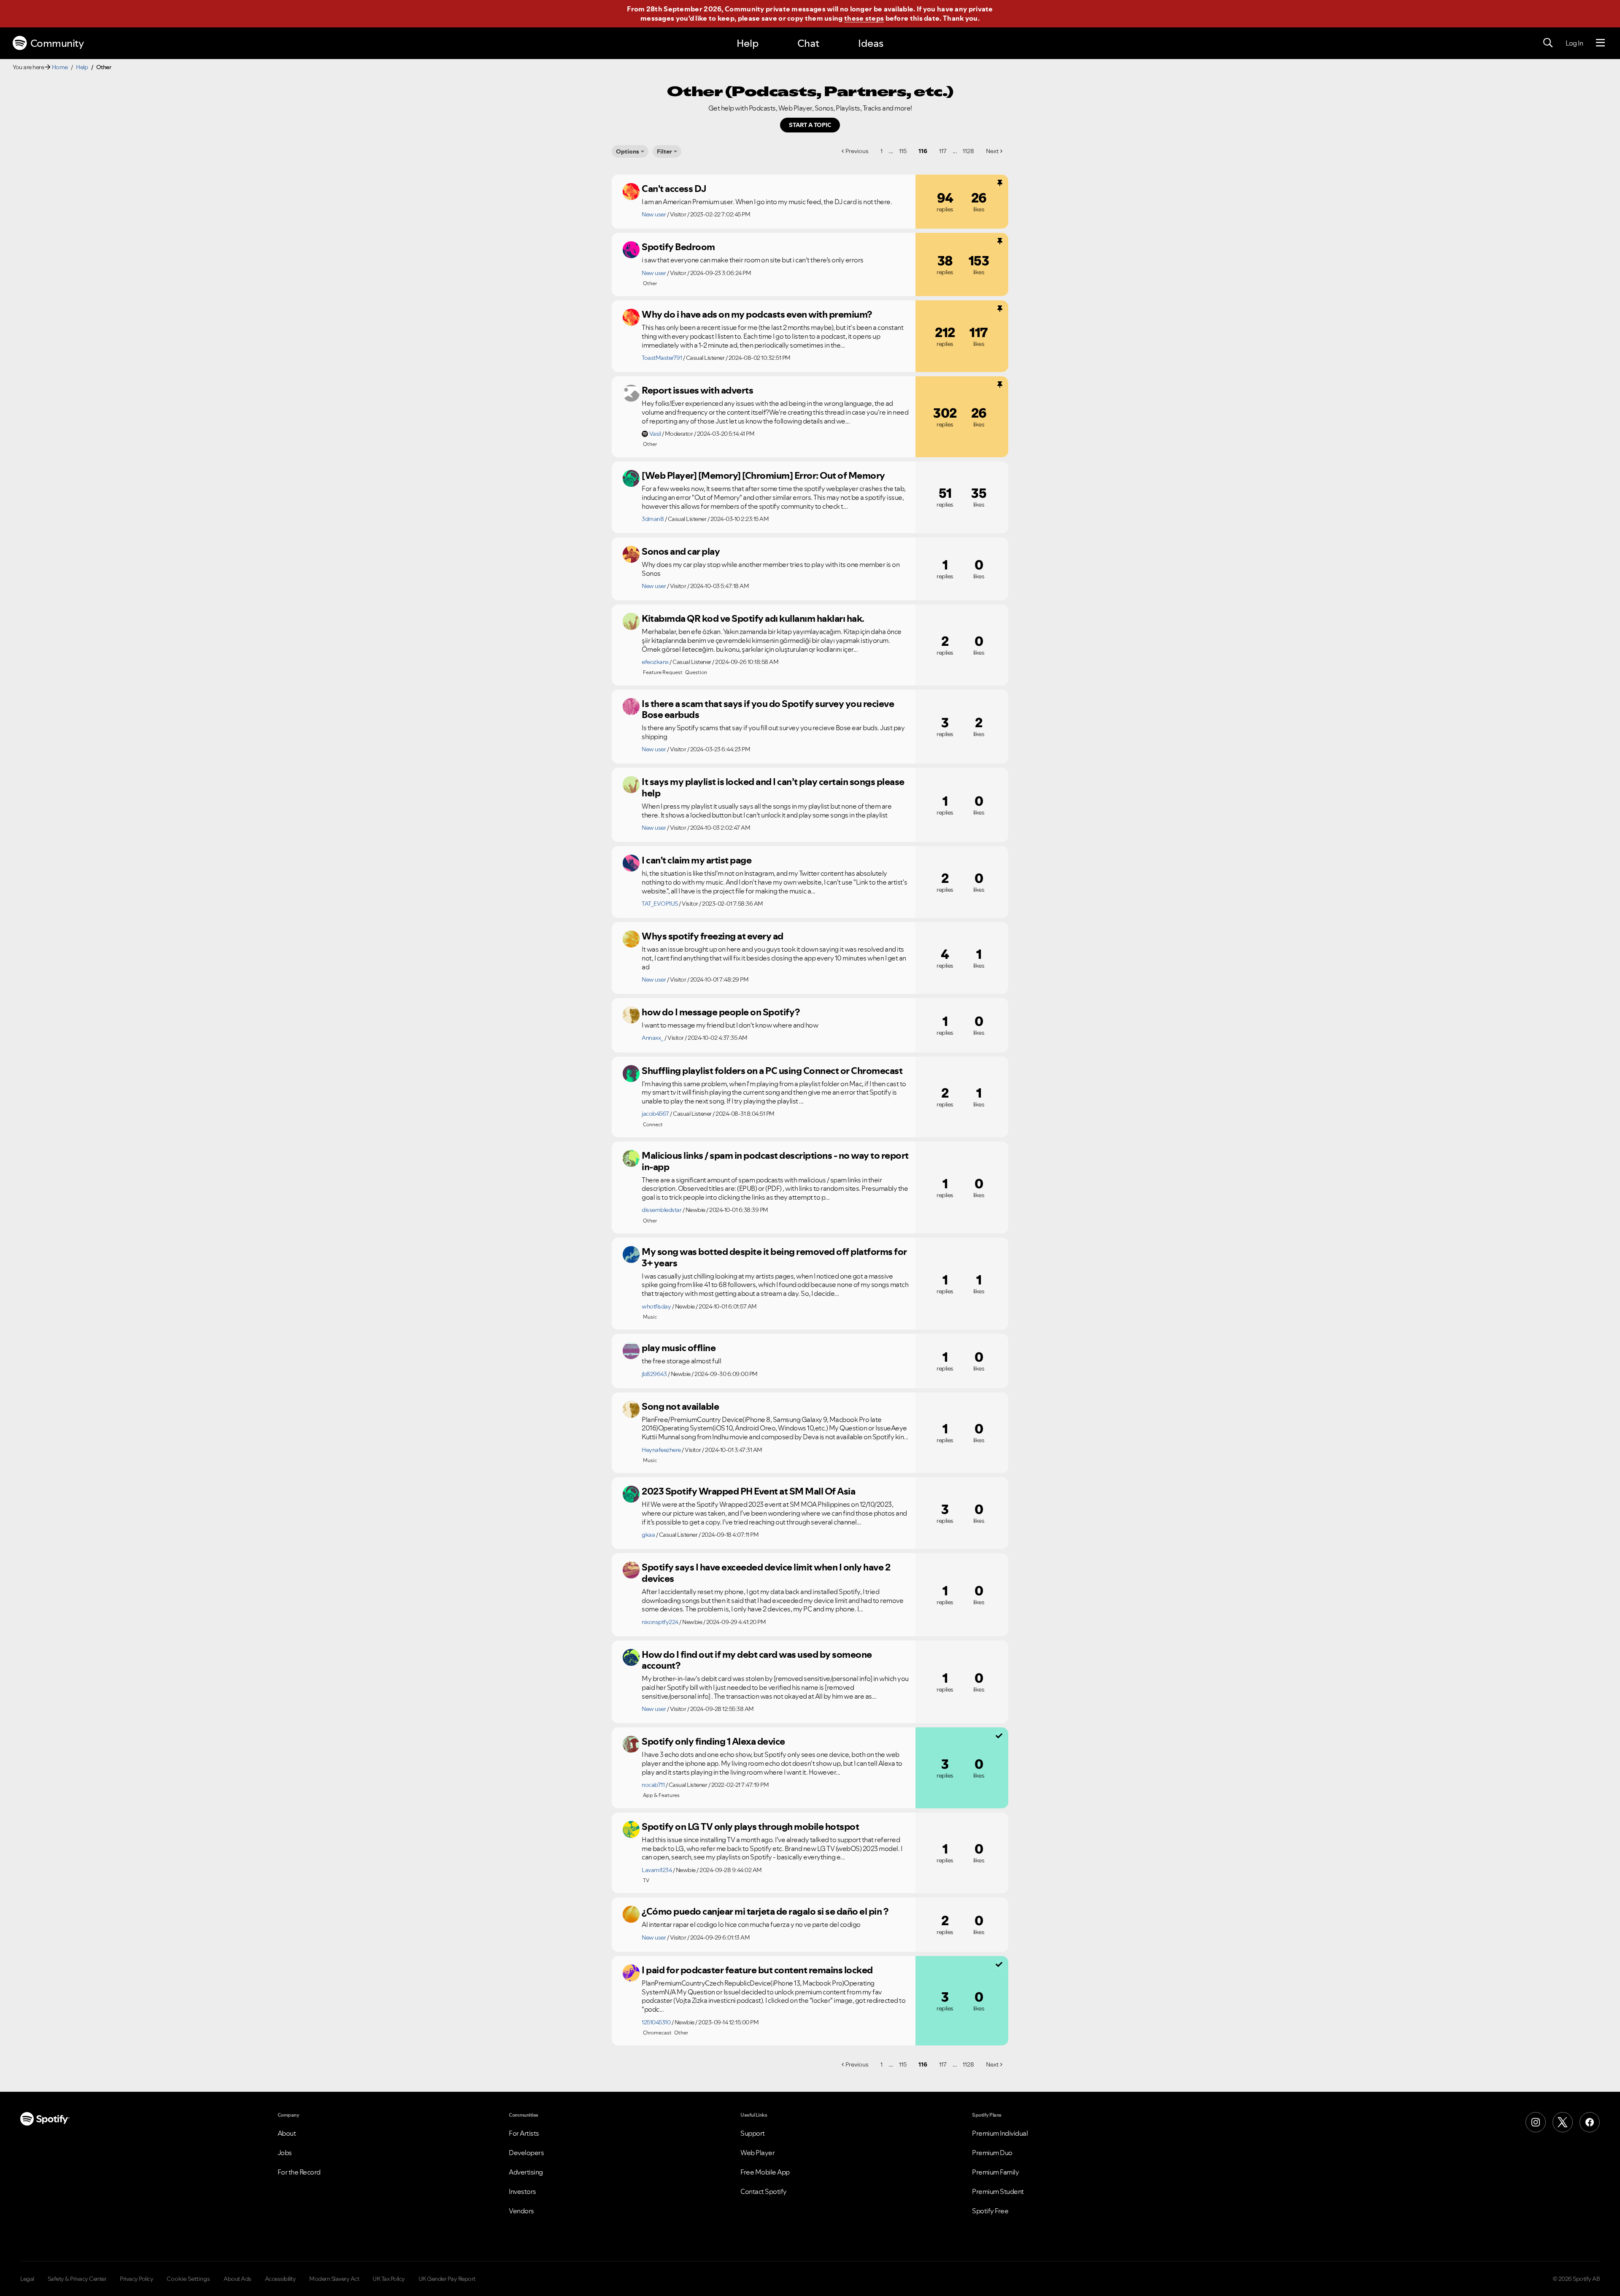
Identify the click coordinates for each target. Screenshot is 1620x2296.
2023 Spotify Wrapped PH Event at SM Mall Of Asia (748, 1491)
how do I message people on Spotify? (721, 1012)
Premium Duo (992, 2153)
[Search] (1548, 43)
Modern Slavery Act (334, 2279)
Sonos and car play (681, 551)
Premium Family (995, 2172)
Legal (27, 2279)
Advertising (526, 2172)
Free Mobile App (765, 2172)
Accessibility (281, 2279)
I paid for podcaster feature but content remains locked (757, 1970)
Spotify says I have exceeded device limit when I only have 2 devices (766, 1573)
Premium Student (998, 2191)
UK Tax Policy (389, 2279)
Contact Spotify (764, 2191)
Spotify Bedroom (678, 247)
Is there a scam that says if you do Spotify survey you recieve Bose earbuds (768, 709)
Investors (522, 2191)
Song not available (680, 1406)
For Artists (524, 2133)
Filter (664, 151)
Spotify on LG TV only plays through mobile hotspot (750, 1827)
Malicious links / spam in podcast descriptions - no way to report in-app (775, 1161)
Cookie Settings (188, 2279)
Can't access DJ (674, 189)
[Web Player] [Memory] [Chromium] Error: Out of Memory (763, 475)
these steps (864, 18)
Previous (857, 151)
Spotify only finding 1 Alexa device (713, 1741)
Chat (808, 43)
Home (60, 67)
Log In (1574, 43)
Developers (526, 2153)
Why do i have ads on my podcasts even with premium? (757, 314)
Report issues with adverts (697, 390)
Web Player (757, 2153)
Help (748, 43)
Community (57, 43)
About (287, 2133)
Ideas (871, 43)
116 (923, 151)
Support (753, 2133)
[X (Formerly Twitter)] (1563, 2122)
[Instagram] (1536, 2122)
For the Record (299, 2172)
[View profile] (631, 192)
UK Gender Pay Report (447, 2279)
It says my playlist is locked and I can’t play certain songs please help (773, 787)
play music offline (679, 1348)
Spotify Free (990, 2211)
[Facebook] (1590, 2122)
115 (903, 151)
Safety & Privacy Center (77, 2279)
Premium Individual (1000, 2133)
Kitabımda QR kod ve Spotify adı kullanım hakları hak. (753, 618)
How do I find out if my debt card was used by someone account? (757, 1660)
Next (992, 151)
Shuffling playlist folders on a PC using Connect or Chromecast (772, 1071)
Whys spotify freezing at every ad (713, 936)
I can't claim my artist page (697, 860)
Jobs (285, 2153)
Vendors (521, 2211)
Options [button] (628, 151)
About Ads (238, 2279)
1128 (968, 151)
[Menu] (1600, 43)
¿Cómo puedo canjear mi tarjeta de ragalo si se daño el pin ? (765, 1911)
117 (943, 151)
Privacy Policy (136, 2279)
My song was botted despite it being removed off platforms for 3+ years (774, 1257)
